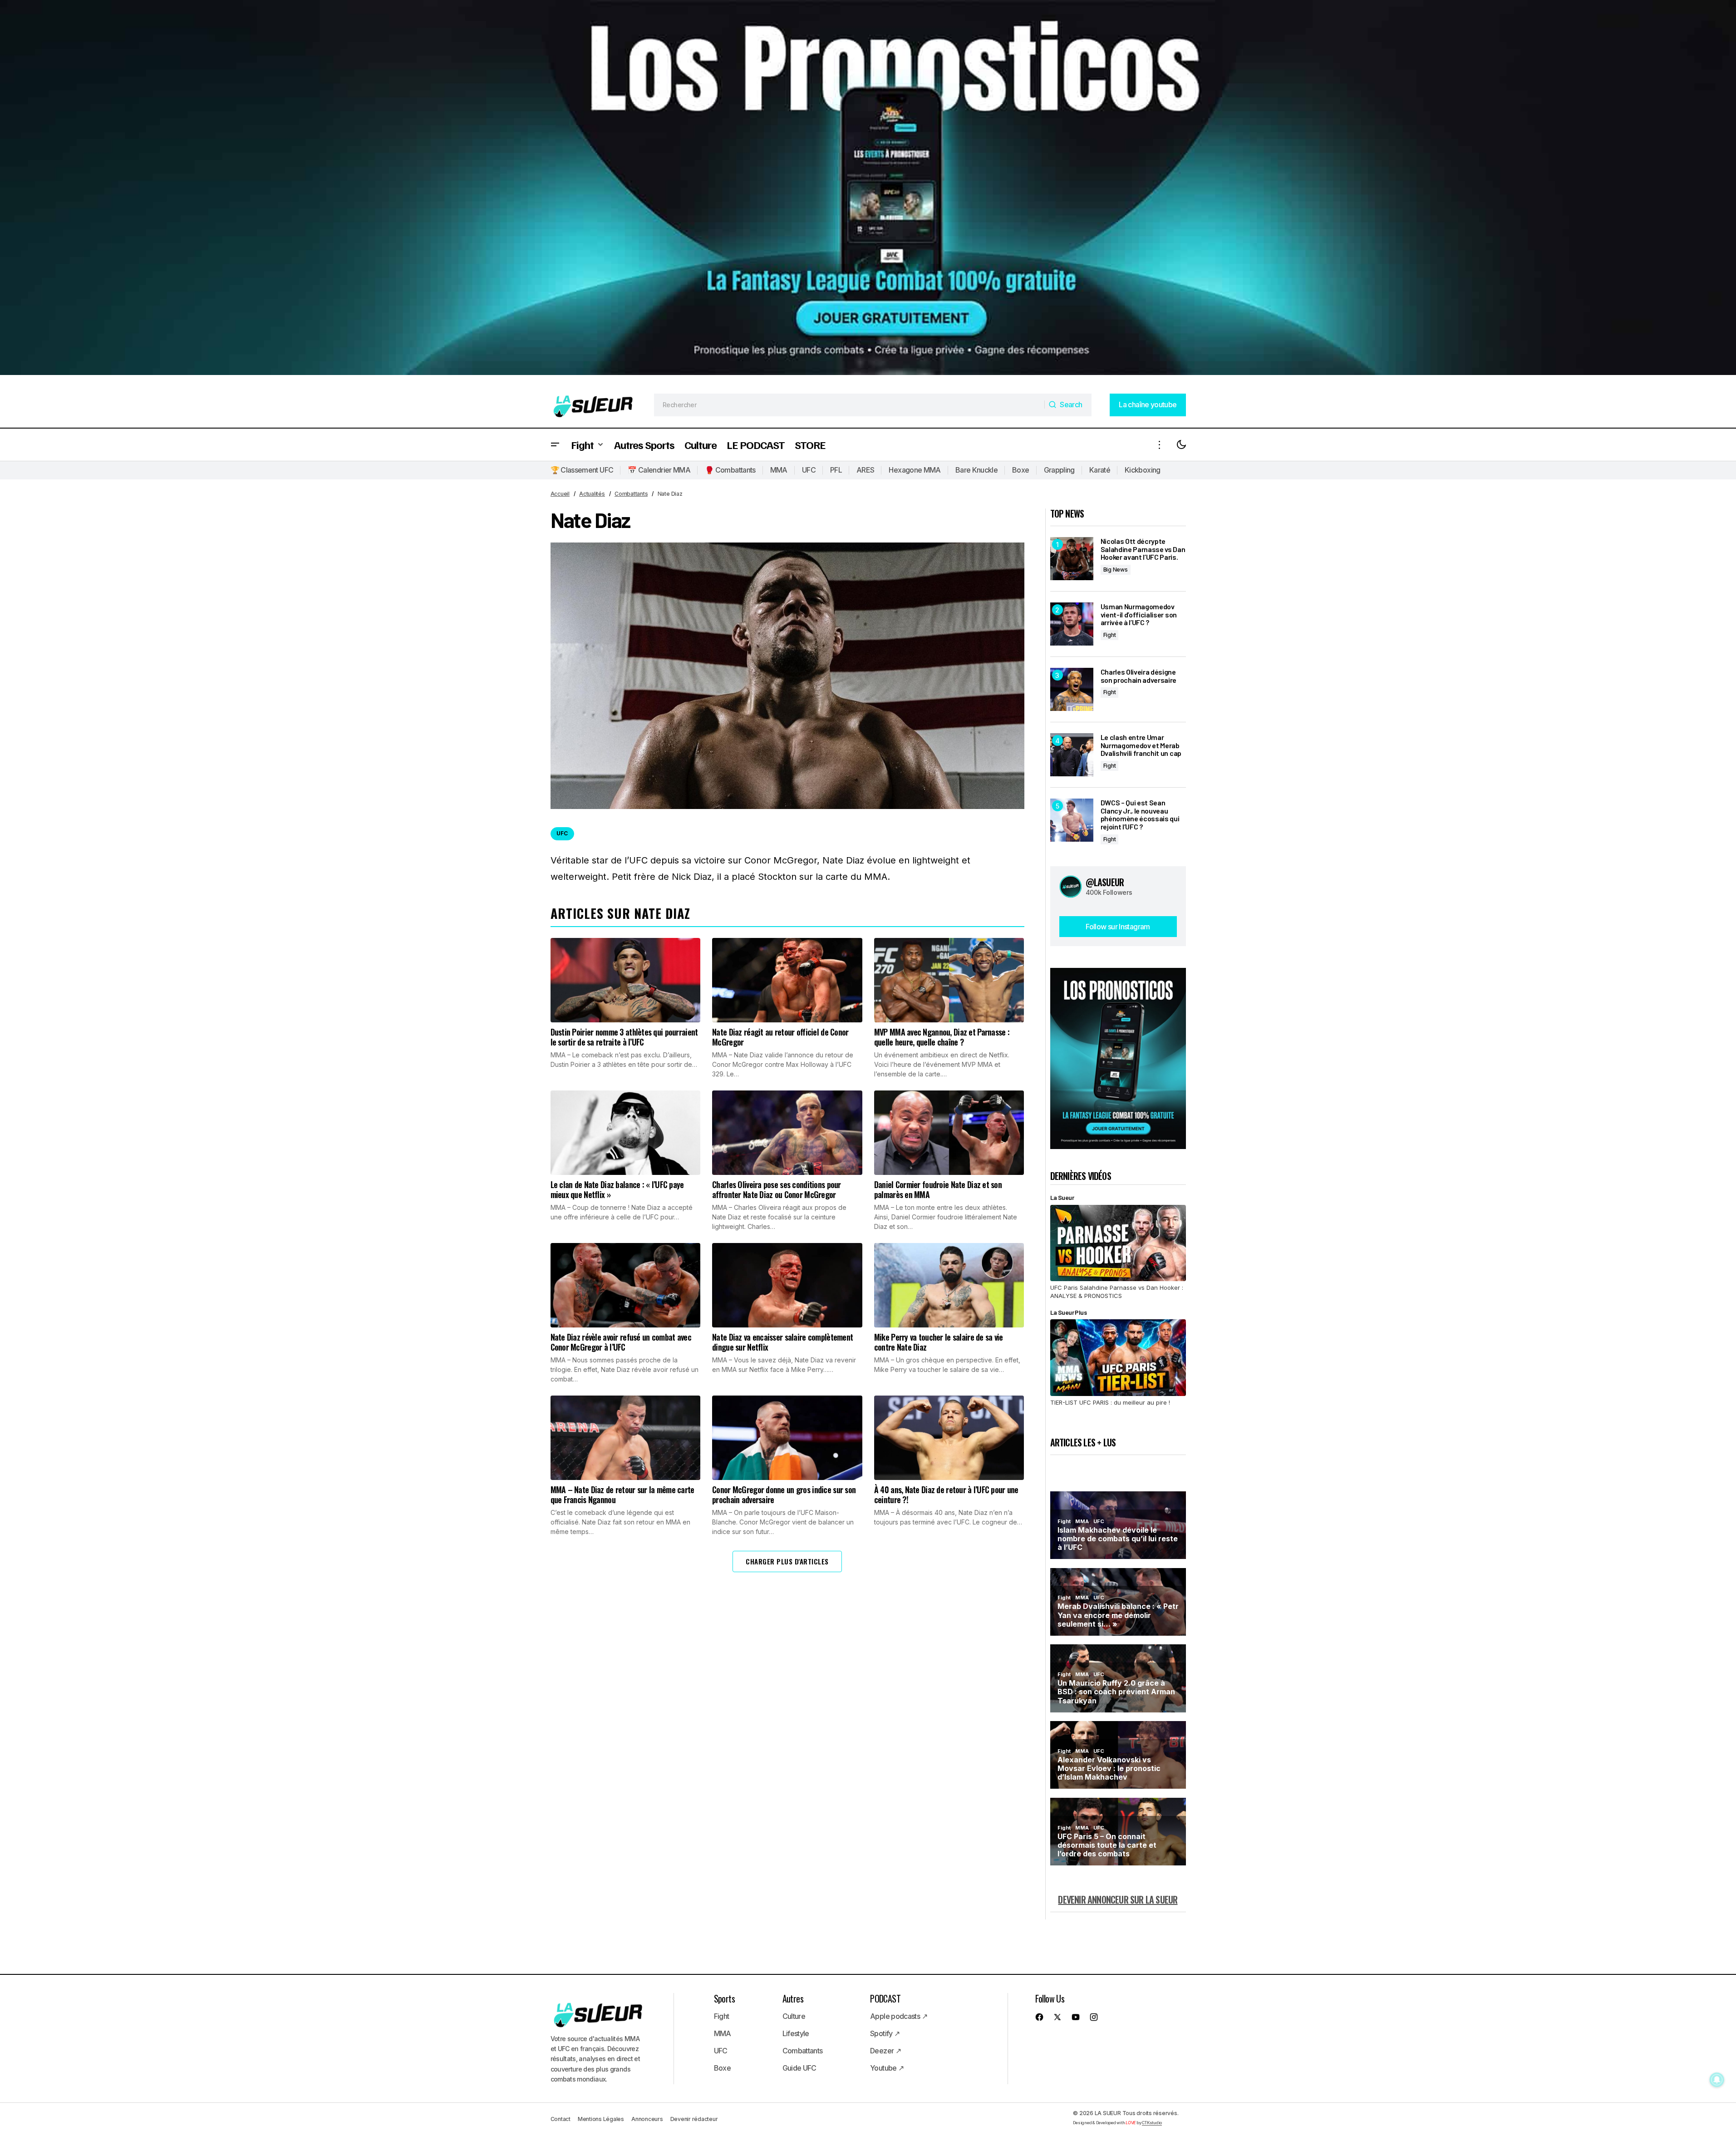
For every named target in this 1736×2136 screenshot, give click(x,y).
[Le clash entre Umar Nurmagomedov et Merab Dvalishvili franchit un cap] (1072, 755)
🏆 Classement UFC (582, 470)
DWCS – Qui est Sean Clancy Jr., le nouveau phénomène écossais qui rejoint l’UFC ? (1140, 814)
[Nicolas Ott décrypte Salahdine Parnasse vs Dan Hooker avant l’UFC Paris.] (1072, 559)
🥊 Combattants (730, 470)
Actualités (592, 494)
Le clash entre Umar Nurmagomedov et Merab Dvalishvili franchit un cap (1141, 745)
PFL (836, 470)
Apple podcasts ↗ (899, 2016)
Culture (794, 2016)
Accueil (560, 494)
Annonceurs (647, 2119)
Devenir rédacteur (694, 2119)
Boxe (1020, 470)
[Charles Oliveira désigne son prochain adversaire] (1072, 689)
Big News (1116, 570)
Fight (1110, 635)
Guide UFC (799, 2068)
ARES (865, 470)
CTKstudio (1152, 2123)
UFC (809, 470)
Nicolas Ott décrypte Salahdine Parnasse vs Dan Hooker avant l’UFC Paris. (1143, 549)
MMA (779, 470)
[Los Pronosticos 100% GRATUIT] (868, 191)
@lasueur (1105, 882)
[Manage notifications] (1717, 2080)
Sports (724, 1998)
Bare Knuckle (976, 470)
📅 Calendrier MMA (659, 470)
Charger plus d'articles (787, 1561)
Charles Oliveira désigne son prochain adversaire (1139, 676)
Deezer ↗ (885, 2051)
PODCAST (885, 1998)
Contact (561, 2119)
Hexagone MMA (915, 470)
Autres (793, 1998)
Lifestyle (796, 2033)
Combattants (631, 494)
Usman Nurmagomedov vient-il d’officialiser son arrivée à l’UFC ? (1139, 614)
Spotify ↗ (885, 2033)
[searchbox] (849, 405)
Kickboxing (1143, 470)
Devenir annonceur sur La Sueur (1118, 1899)
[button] (555, 445)
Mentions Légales (601, 2119)
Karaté (1100, 470)
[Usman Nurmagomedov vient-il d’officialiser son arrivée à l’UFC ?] (1072, 624)
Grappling (1059, 470)
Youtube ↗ (887, 2068)
